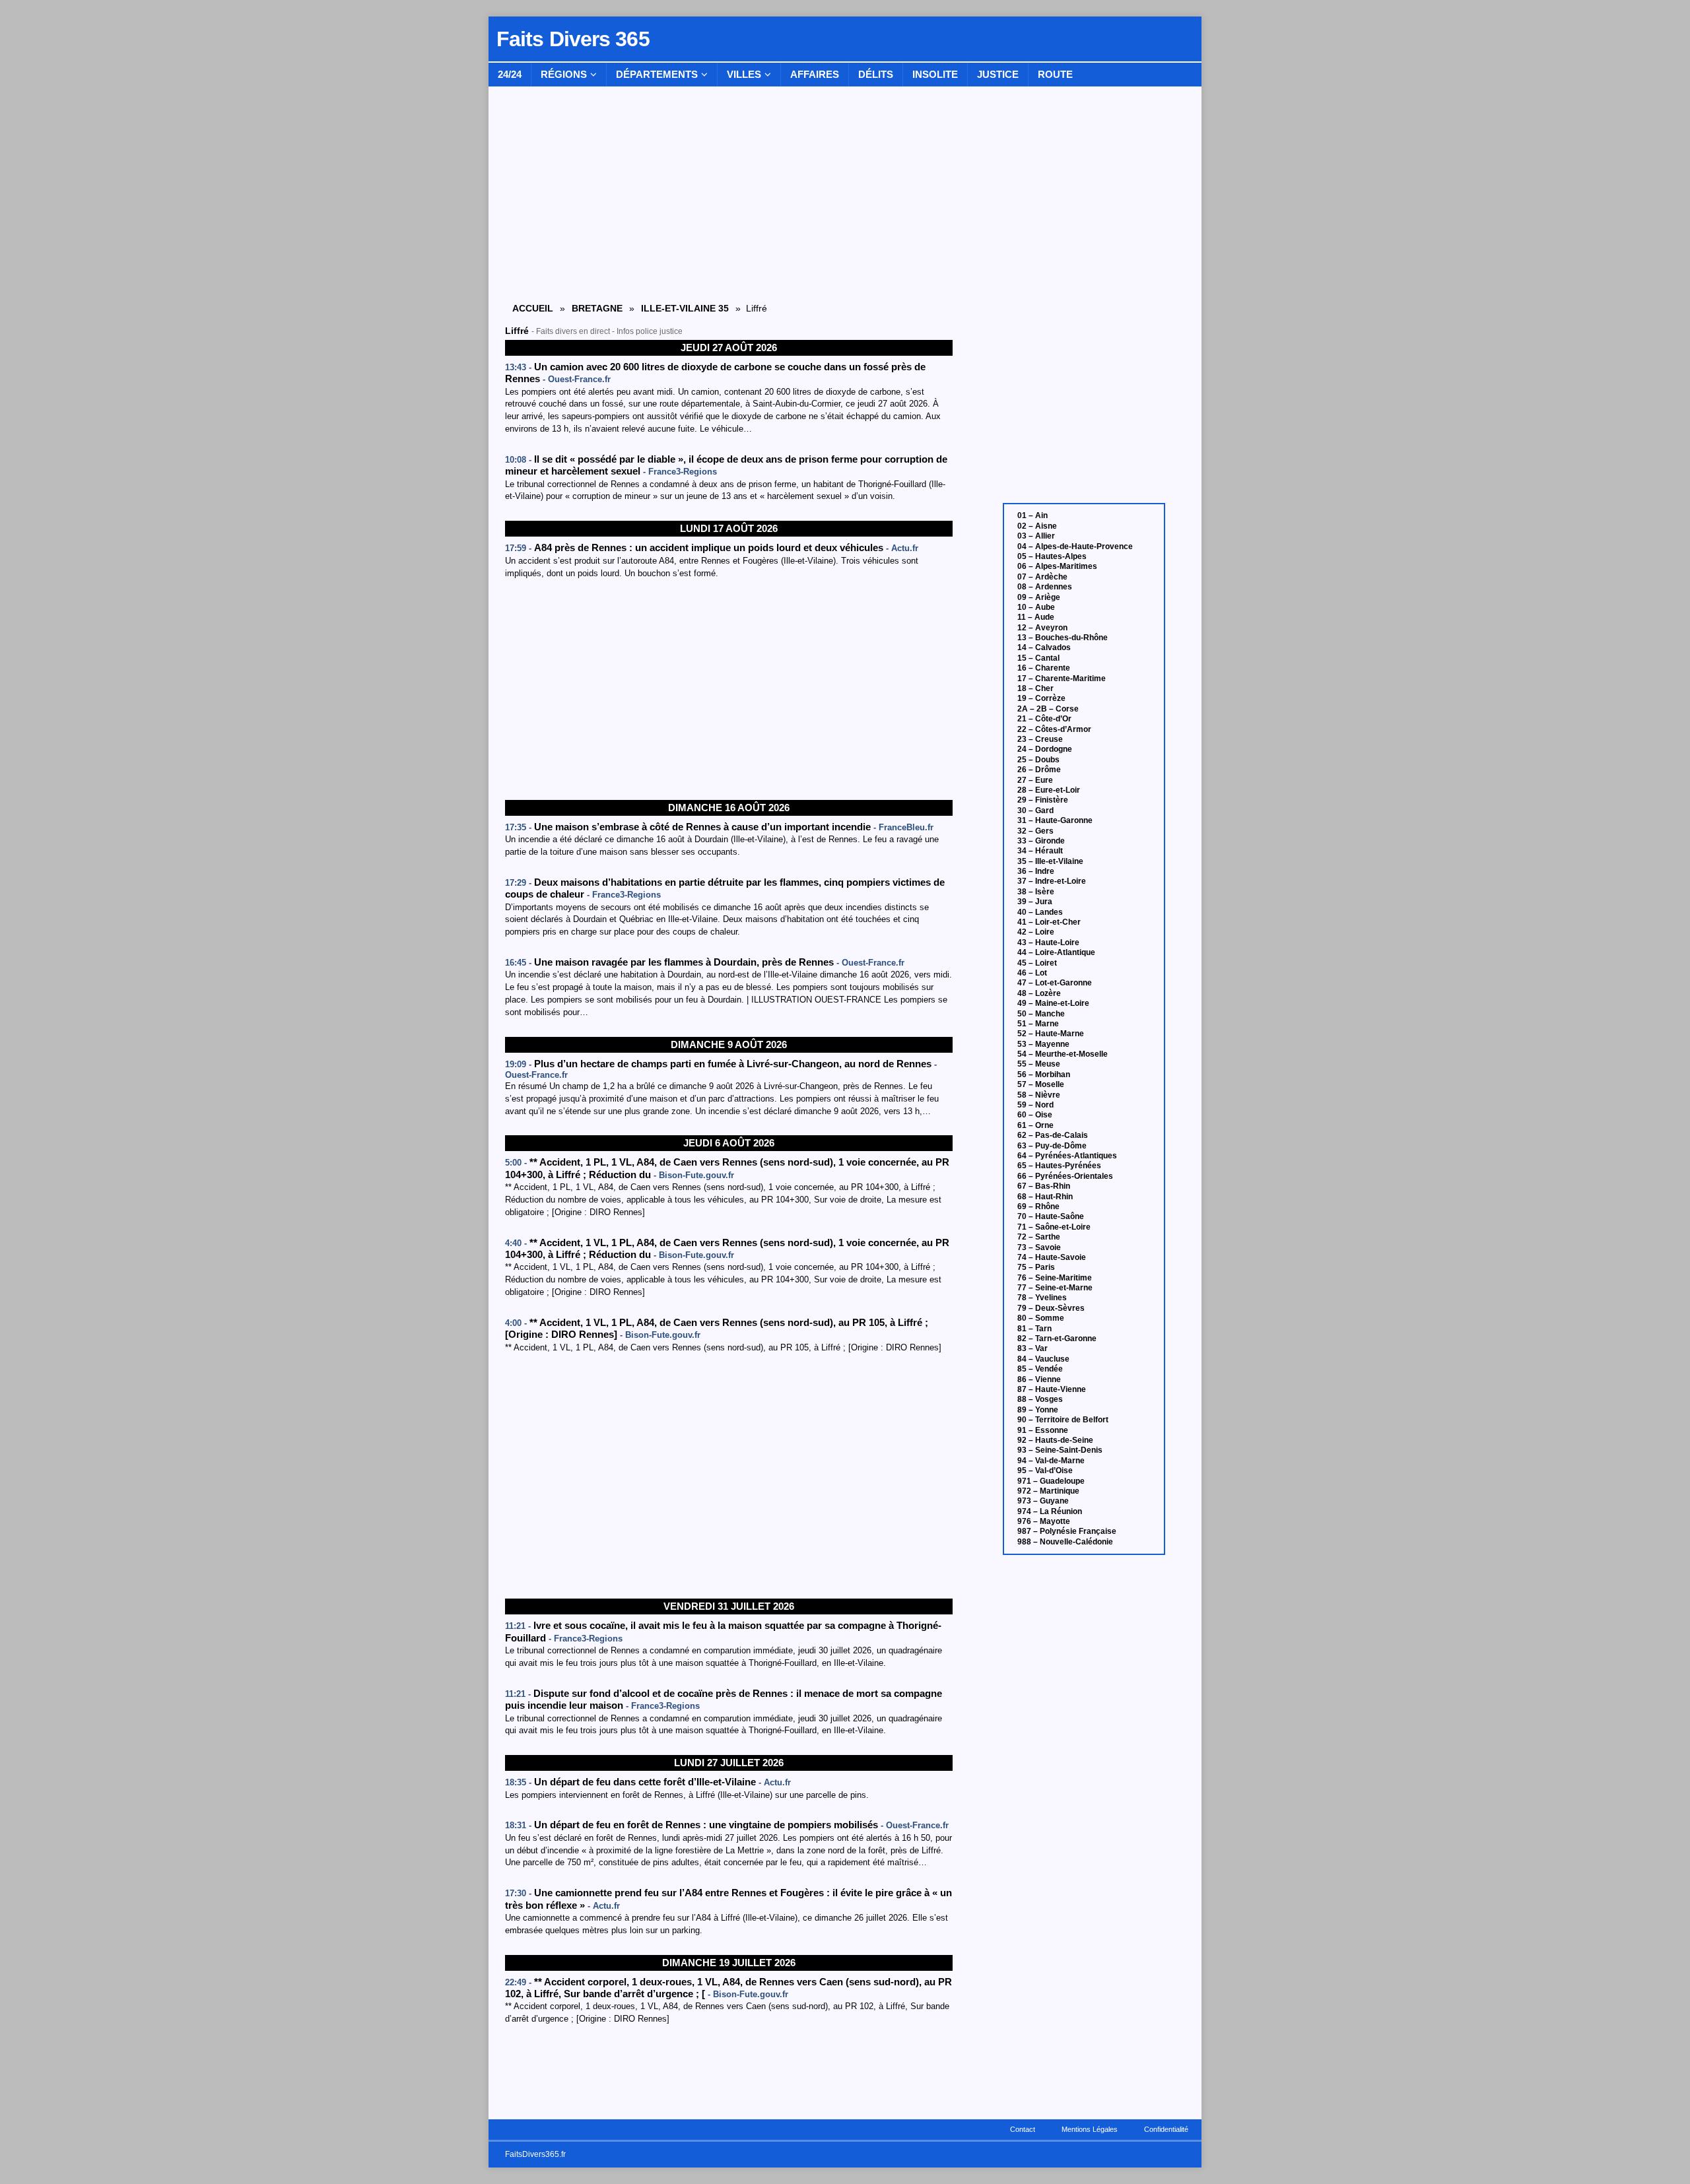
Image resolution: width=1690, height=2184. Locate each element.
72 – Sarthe (1039, 1237)
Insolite (935, 74)
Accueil (533, 308)
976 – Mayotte (1044, 1521)
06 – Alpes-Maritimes (1057, 566)
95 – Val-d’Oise (1045, 1471)
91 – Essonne (1043, 1430)
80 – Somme (1041, 1318)
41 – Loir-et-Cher (1049, 922)
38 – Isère (1036, 892)
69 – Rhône (1038, 1207)
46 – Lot (1032, 973)
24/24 (510, 74)
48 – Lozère (1039, 993)
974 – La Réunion (1050, 1511)
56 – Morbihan (1044, 1075)
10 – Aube (1036, 607)
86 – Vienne (1039, 1379)
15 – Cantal (1038, 658)
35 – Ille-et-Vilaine (1050, 861)
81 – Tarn (1034, 1329)
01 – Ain (1032, 515)
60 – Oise (1035, 1115)
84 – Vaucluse (1043, 1359)
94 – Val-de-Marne (1051, 1461)
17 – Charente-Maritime (1062, 678)
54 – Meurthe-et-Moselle (1063, 1054)
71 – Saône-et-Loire (1054, 1227)
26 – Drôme (1039, 770)
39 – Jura (1035, 902)
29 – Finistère (1043, 800)
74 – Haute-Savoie (1052, 1257)
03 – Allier (1036, 536)
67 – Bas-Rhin (1044, 1186)
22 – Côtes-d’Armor (1054, 729)
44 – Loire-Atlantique (1056, 952)
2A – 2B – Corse (1048, 709)
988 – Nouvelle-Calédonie (1065, 1542)
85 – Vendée (1040, 1369)
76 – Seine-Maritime (1055, 1278)
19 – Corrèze (1041, 698)
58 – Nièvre (1039, 1095)
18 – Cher (1035, 688)
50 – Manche (1041, 1014)
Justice (998, 74)
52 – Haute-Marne (1051, 1034)
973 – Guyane (1043, 1501)
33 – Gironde (1041, 841)
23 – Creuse (1040, 739)
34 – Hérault (1040, 851)
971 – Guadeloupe (1051, 1481)
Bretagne (597, 308)
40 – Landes (1040, 912)
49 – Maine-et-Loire (1053, 1003)
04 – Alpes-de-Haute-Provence (1075, 546)
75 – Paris (1036, 1267)
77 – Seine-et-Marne (1055, 1288)
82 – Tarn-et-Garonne (1057, 1339)
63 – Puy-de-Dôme (1052, 1146)
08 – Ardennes (1045, 587)
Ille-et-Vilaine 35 (685, 308)
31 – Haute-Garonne (1055, 820)
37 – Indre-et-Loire (1052, 881)
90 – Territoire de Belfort (1063, 1420)
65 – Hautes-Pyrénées (1059, 1166)
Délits (876, 74)
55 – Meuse (1039, 1064)
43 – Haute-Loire (1048, 943)
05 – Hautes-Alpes (1052, 556)
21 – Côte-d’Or (1044, 719)
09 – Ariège (1039, 597)
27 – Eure (1035, 780)
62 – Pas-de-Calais (1053, 1135)
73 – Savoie (1039, 1247)
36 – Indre (1036, 871)
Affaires (815, 74)
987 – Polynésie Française (1067, 1531)
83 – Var (1032, 1348)
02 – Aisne (1037, 526)
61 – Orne (1035, 1125)
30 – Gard (1035, 811)
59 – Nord (1035, 1105)
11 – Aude (1036, 617)
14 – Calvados (1044, 647)
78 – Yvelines (1042, 1298)
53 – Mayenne (1043, 1044)
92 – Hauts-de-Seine (1055, 1440)
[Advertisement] (729, 690)
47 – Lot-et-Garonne (1055, 983)
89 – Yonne (1038, 1410)
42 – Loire (1036, 932)
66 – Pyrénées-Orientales (1065, 1176)
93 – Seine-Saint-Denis (1060, 1450)
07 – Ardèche (1042, 577)
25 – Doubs (1038, 760)
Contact (1023, 2129)
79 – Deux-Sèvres (1051, 1308)
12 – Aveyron (1042, 628)
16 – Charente (1044, 668)
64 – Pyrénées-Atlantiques (1067, 1156)
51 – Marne (1038, 1024)
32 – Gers (1035, 831)
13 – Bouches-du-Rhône (1063, 638)
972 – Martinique (1048, 1491)
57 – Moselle (1041, 1084)
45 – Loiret (1037, 963)
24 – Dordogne (1045, 749)
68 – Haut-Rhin (1045, 1197)
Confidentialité (1166, 2129)
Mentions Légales (1090, 2129)
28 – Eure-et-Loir (1049, 790)
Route (1055, 74)
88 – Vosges (1040, 1399)
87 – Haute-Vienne (1052, 1389)
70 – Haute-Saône (1051, 1216)
